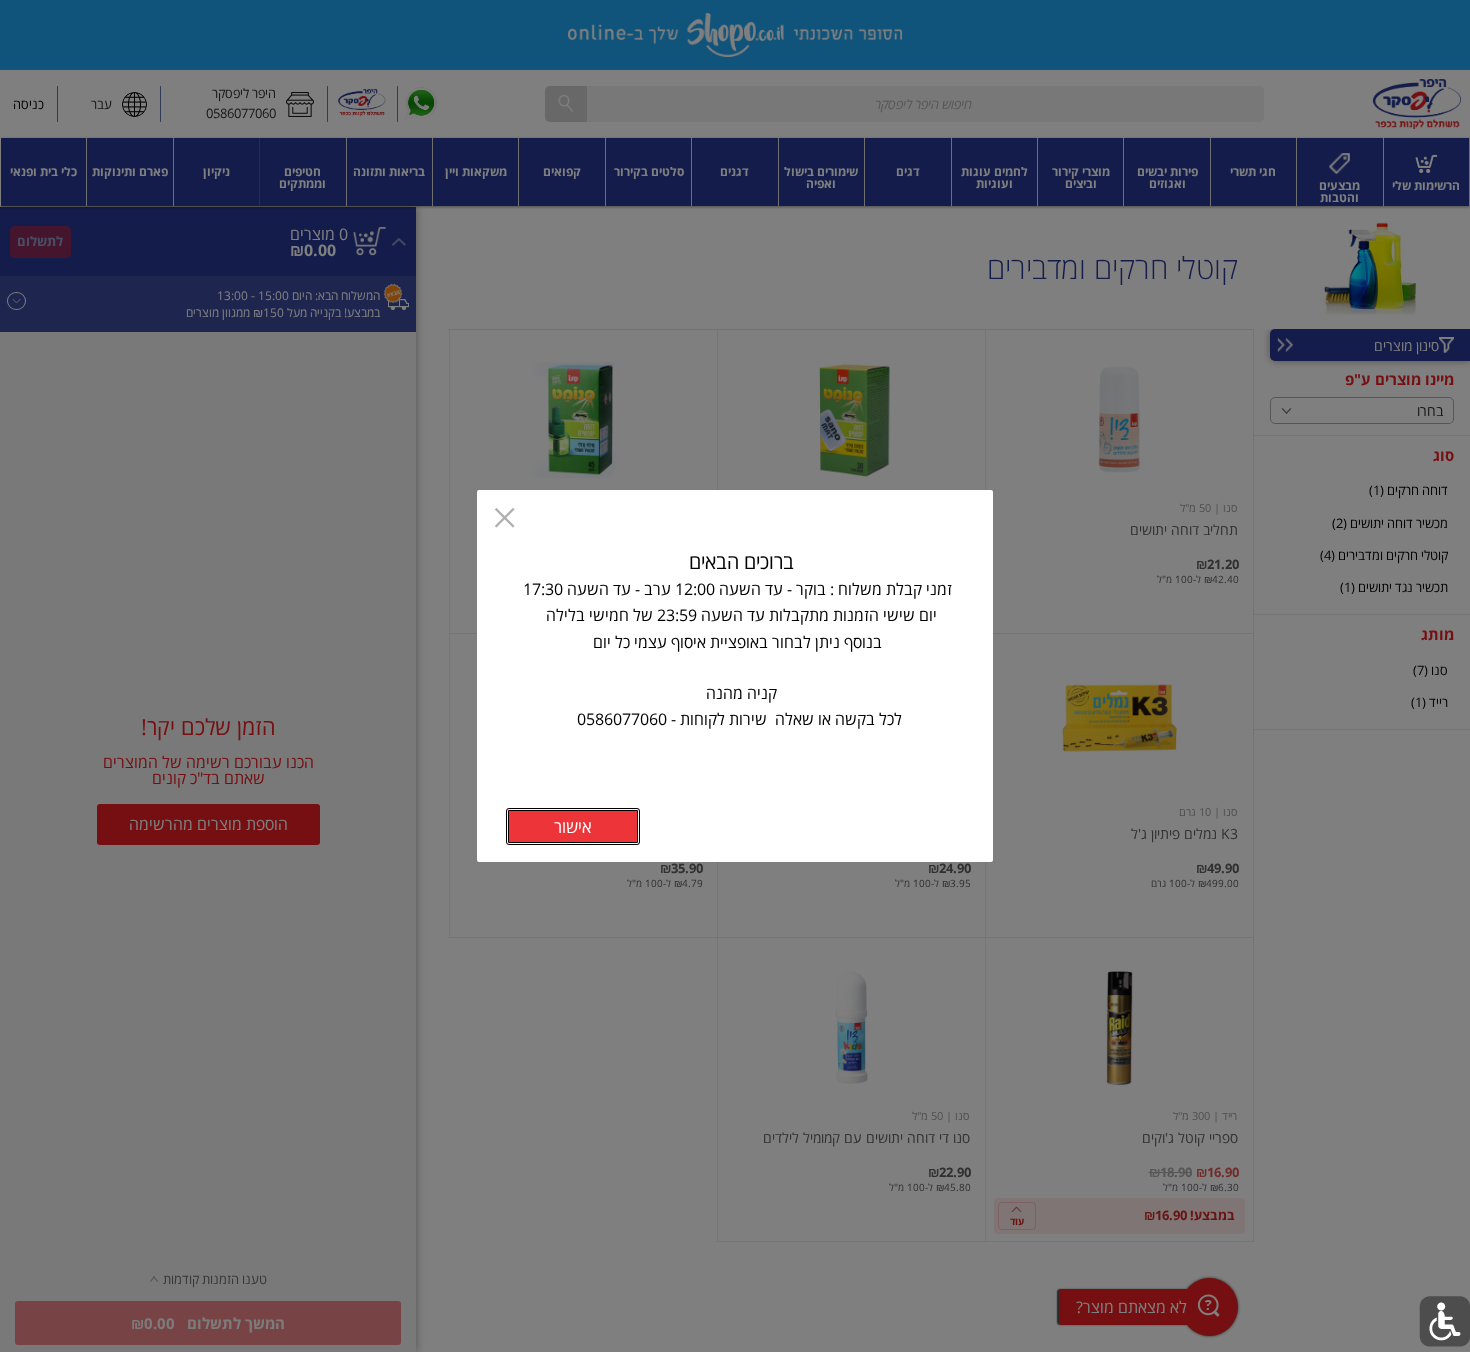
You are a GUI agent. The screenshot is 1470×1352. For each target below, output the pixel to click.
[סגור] (504, 520)
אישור (573, 826)
